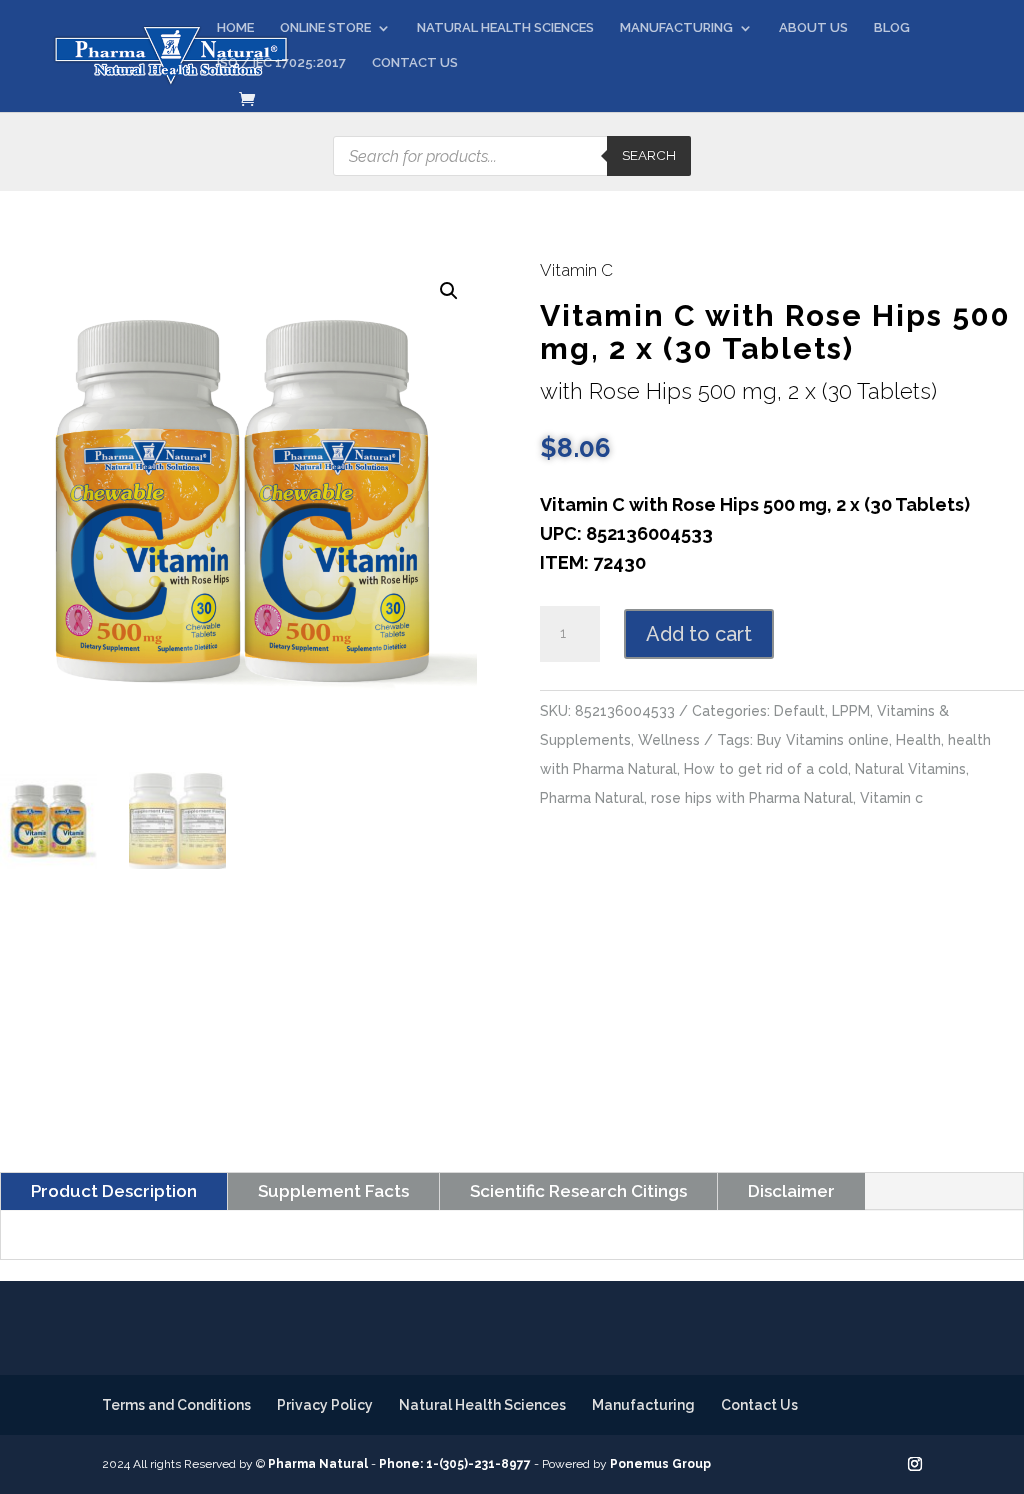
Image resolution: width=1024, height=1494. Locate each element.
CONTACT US (415, 63)
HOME (235, 28)
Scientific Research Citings (578, 1191)
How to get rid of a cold (766, 769)
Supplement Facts (333, 1191)
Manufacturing (643, 1405)
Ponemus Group (660, 1464)
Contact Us (759, 1405)
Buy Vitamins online (823, 740)
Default (799, 711)
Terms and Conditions (176, 1405)
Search (649, 155)
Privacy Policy (325, 1405)
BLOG (892, 28)
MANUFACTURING (676, 28)
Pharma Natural (592, 798)
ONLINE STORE (325, 28)
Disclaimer (791, 1191)
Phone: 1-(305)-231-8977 (455, 1464)
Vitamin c (891, 798)
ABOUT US (813, 28)
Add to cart (699, 634)
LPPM (851, 711)
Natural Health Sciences (482, 1405)
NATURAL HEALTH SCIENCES (505, 28)
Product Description (114, 1191)
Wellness (669, 740)
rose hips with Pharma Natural (752, 798)
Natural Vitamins (910, 769)
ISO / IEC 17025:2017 (281, 63)
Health (918, 740)
